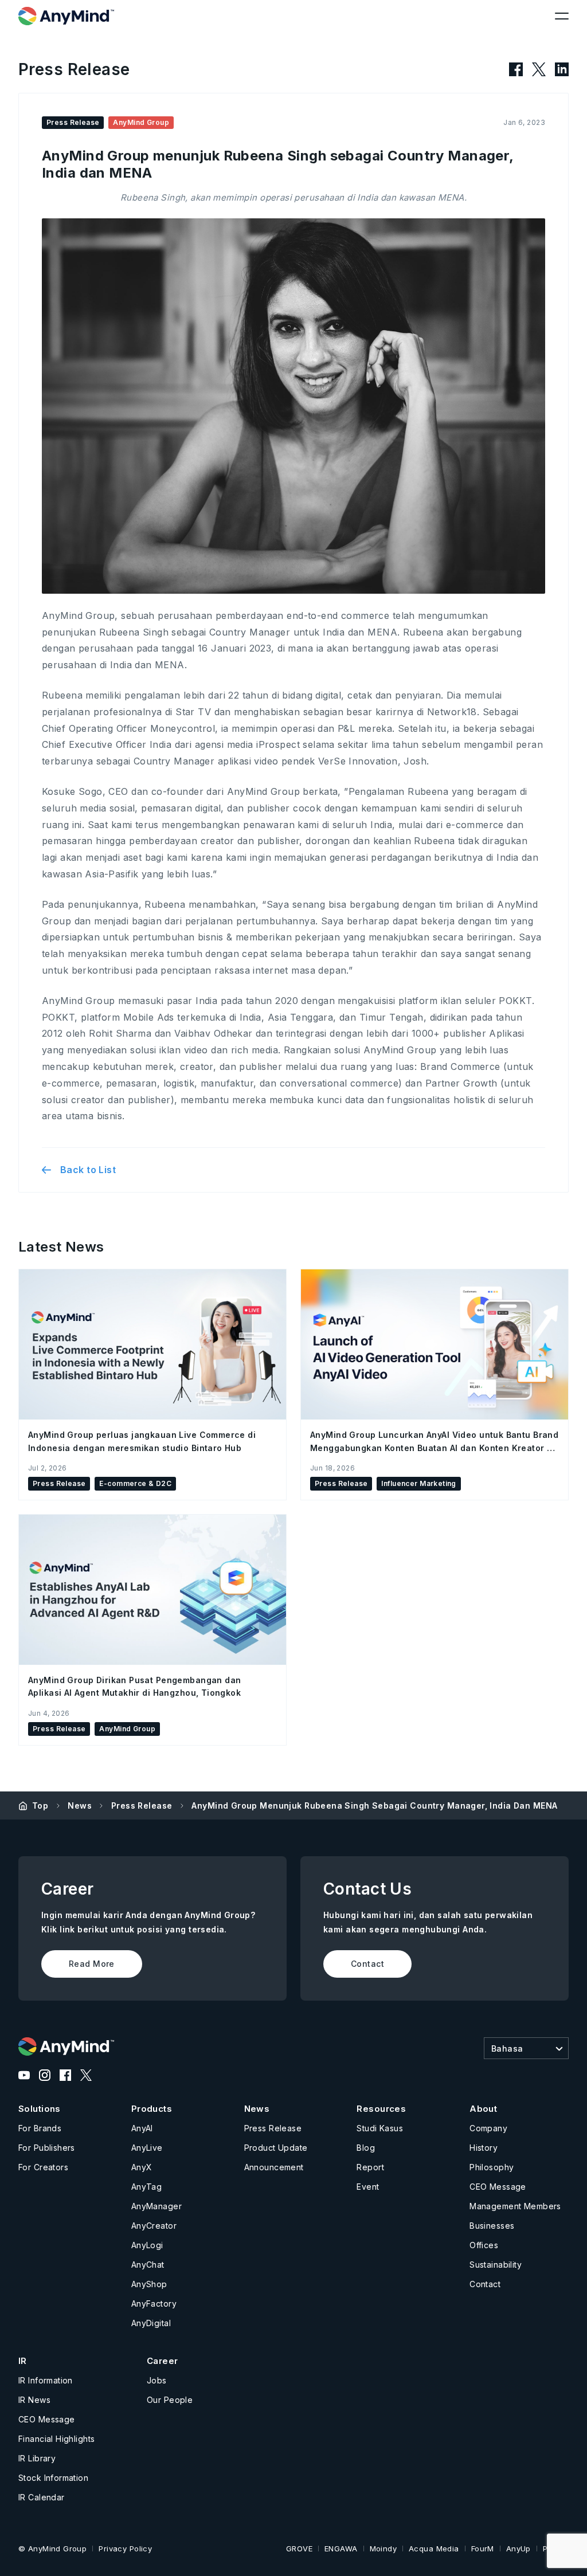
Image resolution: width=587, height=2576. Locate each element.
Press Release (142, 1805)
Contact (367, 1964)
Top (40, 1805)
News (80, 1805)
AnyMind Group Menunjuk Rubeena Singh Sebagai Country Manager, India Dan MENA (374, 1805)
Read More (92, 1964)
